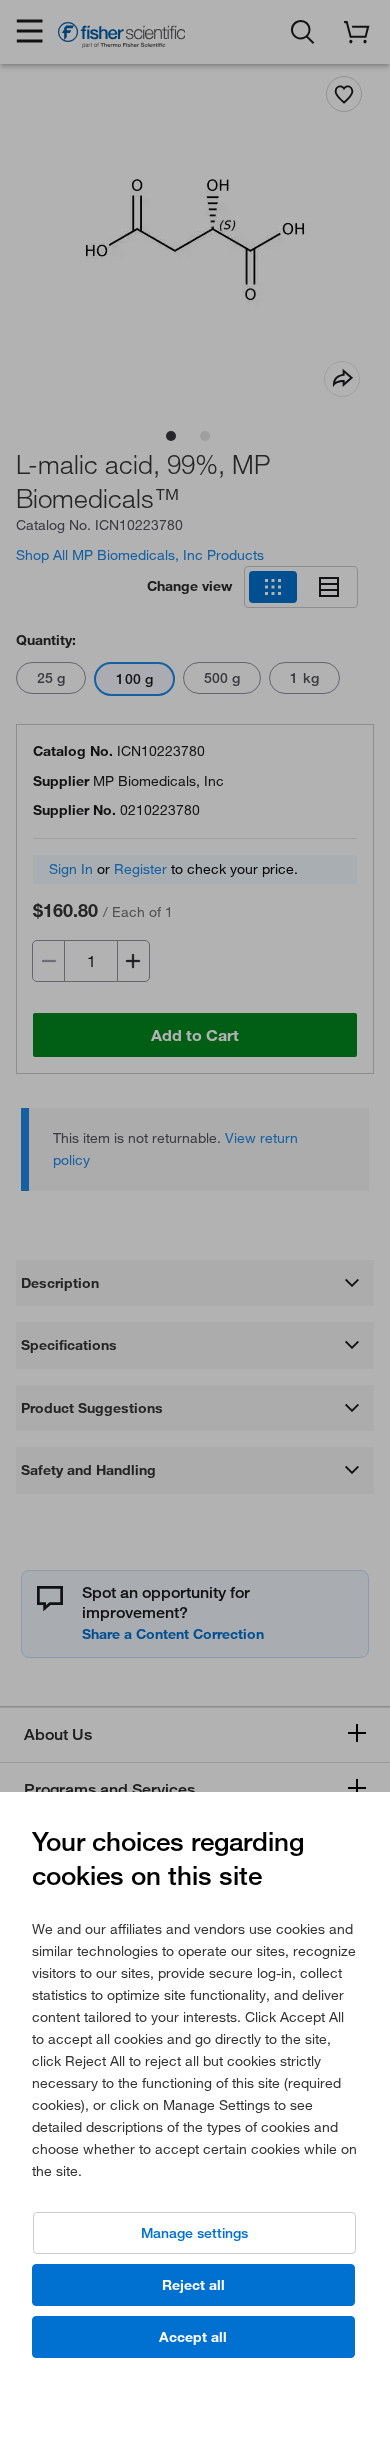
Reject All (193, 2285)
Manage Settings (194, 2233)
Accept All (193, 2337)
